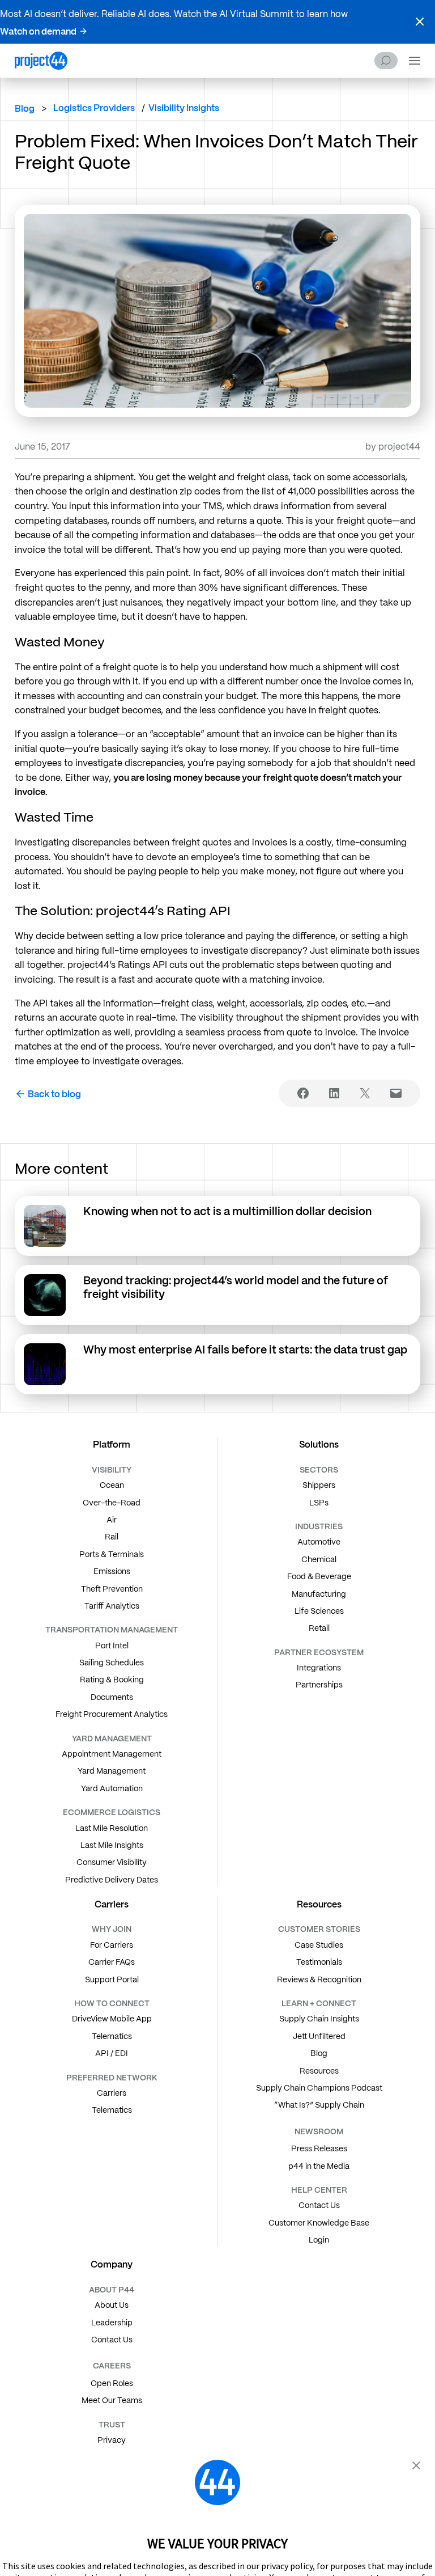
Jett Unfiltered (319, 2036)
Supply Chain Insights (319, 2019)
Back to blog (54, 1094)
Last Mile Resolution (112, 1828)
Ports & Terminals (112, 1554)
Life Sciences (319, 1611)
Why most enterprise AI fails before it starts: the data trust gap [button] (246, 1350)
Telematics (112, 2036)
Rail (112, 1537)
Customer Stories (319, 1929)
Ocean (112, 1485)
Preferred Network (112, 2078)
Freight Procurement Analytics (112, 1714)
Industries (319, 1526)
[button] (420, 22)
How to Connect (112, 2003)
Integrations (319, 1668)
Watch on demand (38, 31)
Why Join (112, 1929)
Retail (319, 1628)
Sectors (319, 1470)
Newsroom (319, 2131)
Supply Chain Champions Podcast (319, 2088)
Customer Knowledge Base (319, 2223)
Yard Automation (112, 1788)
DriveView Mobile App (112, 2019)
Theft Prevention (112, 1589)
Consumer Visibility (112, 1862)
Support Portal (112, 1979)
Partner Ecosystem (319, 1652)
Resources (319, 2071)
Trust (112, 2425)
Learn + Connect (319, 2003)
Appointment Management (112, 1754)
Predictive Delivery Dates (112, 1880)
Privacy (112, 2440)
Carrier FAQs (112, 1962)
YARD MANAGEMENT (112, 1739)
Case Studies (319, 1945)
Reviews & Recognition (319, 1979)
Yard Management (112, 1771)
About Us (112, 2305)
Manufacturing (319, 1594)
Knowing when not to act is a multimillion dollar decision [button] (229, 1211)
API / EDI (112, 2053)
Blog (25, 109)
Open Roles (112, 2383)
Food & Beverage (319, 1576)
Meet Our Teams (112, 2400)
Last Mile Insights (112, 1845)
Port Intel (112, 1646)
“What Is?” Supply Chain (319, 2105)
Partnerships (319, 1685)
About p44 (112, 2290)
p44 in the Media (319, 2166)
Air (112, 1520)
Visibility (112, 1470)
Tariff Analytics (112, 1606)
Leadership (112, 2323)
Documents (112, 1697)
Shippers (319, 1485)
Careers (112, 2366)
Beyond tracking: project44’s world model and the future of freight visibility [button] (236, 1287)
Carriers (112, 2093)
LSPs (319, 1503)
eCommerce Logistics (112, 1812)
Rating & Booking (112, 1680)
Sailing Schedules (112, 1663)
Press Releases (319, 2148)
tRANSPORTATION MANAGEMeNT (112, 1630)
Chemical (319, 1559)
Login (319, 2240)
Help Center (319, 2190)
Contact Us (319, 2205)
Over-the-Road (112, 1503)
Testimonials (319, 1962)
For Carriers (112, 1945)
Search (386, 61)
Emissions (112, 1571)
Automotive (319, 1542)
